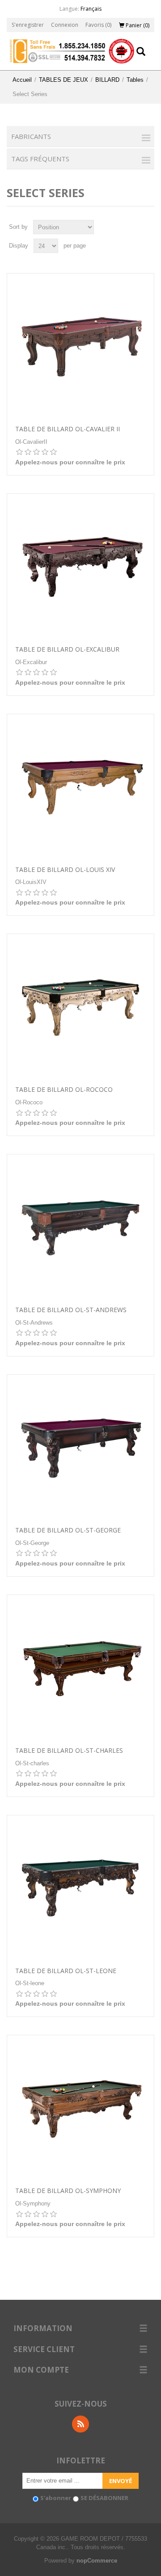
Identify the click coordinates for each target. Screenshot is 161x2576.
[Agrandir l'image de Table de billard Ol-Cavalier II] (80, 347)
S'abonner (56, 2498)
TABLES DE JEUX (64, 80)
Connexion (65, 25)
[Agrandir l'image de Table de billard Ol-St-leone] (80, 1889)
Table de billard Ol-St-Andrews (71, 1310)
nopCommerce (97, 2561)
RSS (80, 2424)
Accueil (22, 80)
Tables (135, 80)
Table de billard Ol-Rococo (64, 1090)
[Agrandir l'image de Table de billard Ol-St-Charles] (80, 1668)
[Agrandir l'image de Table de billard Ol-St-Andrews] (80, 1228)
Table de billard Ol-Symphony (68, 2191)
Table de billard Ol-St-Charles (69, 1751)
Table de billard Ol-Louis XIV (65, 870)
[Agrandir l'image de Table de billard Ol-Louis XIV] (80, 787)
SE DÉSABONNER (104, 2498)
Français (91, 9)
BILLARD (107, 80)
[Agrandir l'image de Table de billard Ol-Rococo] (80, 1007)
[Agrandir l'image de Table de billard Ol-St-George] (80, 1448)
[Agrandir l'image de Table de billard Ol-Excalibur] (80, 567)
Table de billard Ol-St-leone (66, 1971)
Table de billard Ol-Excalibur (67, 650)
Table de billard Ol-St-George (68, 1530)
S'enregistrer (28, 25)
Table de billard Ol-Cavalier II (68, 429)
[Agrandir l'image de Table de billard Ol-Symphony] (80, 2109)
